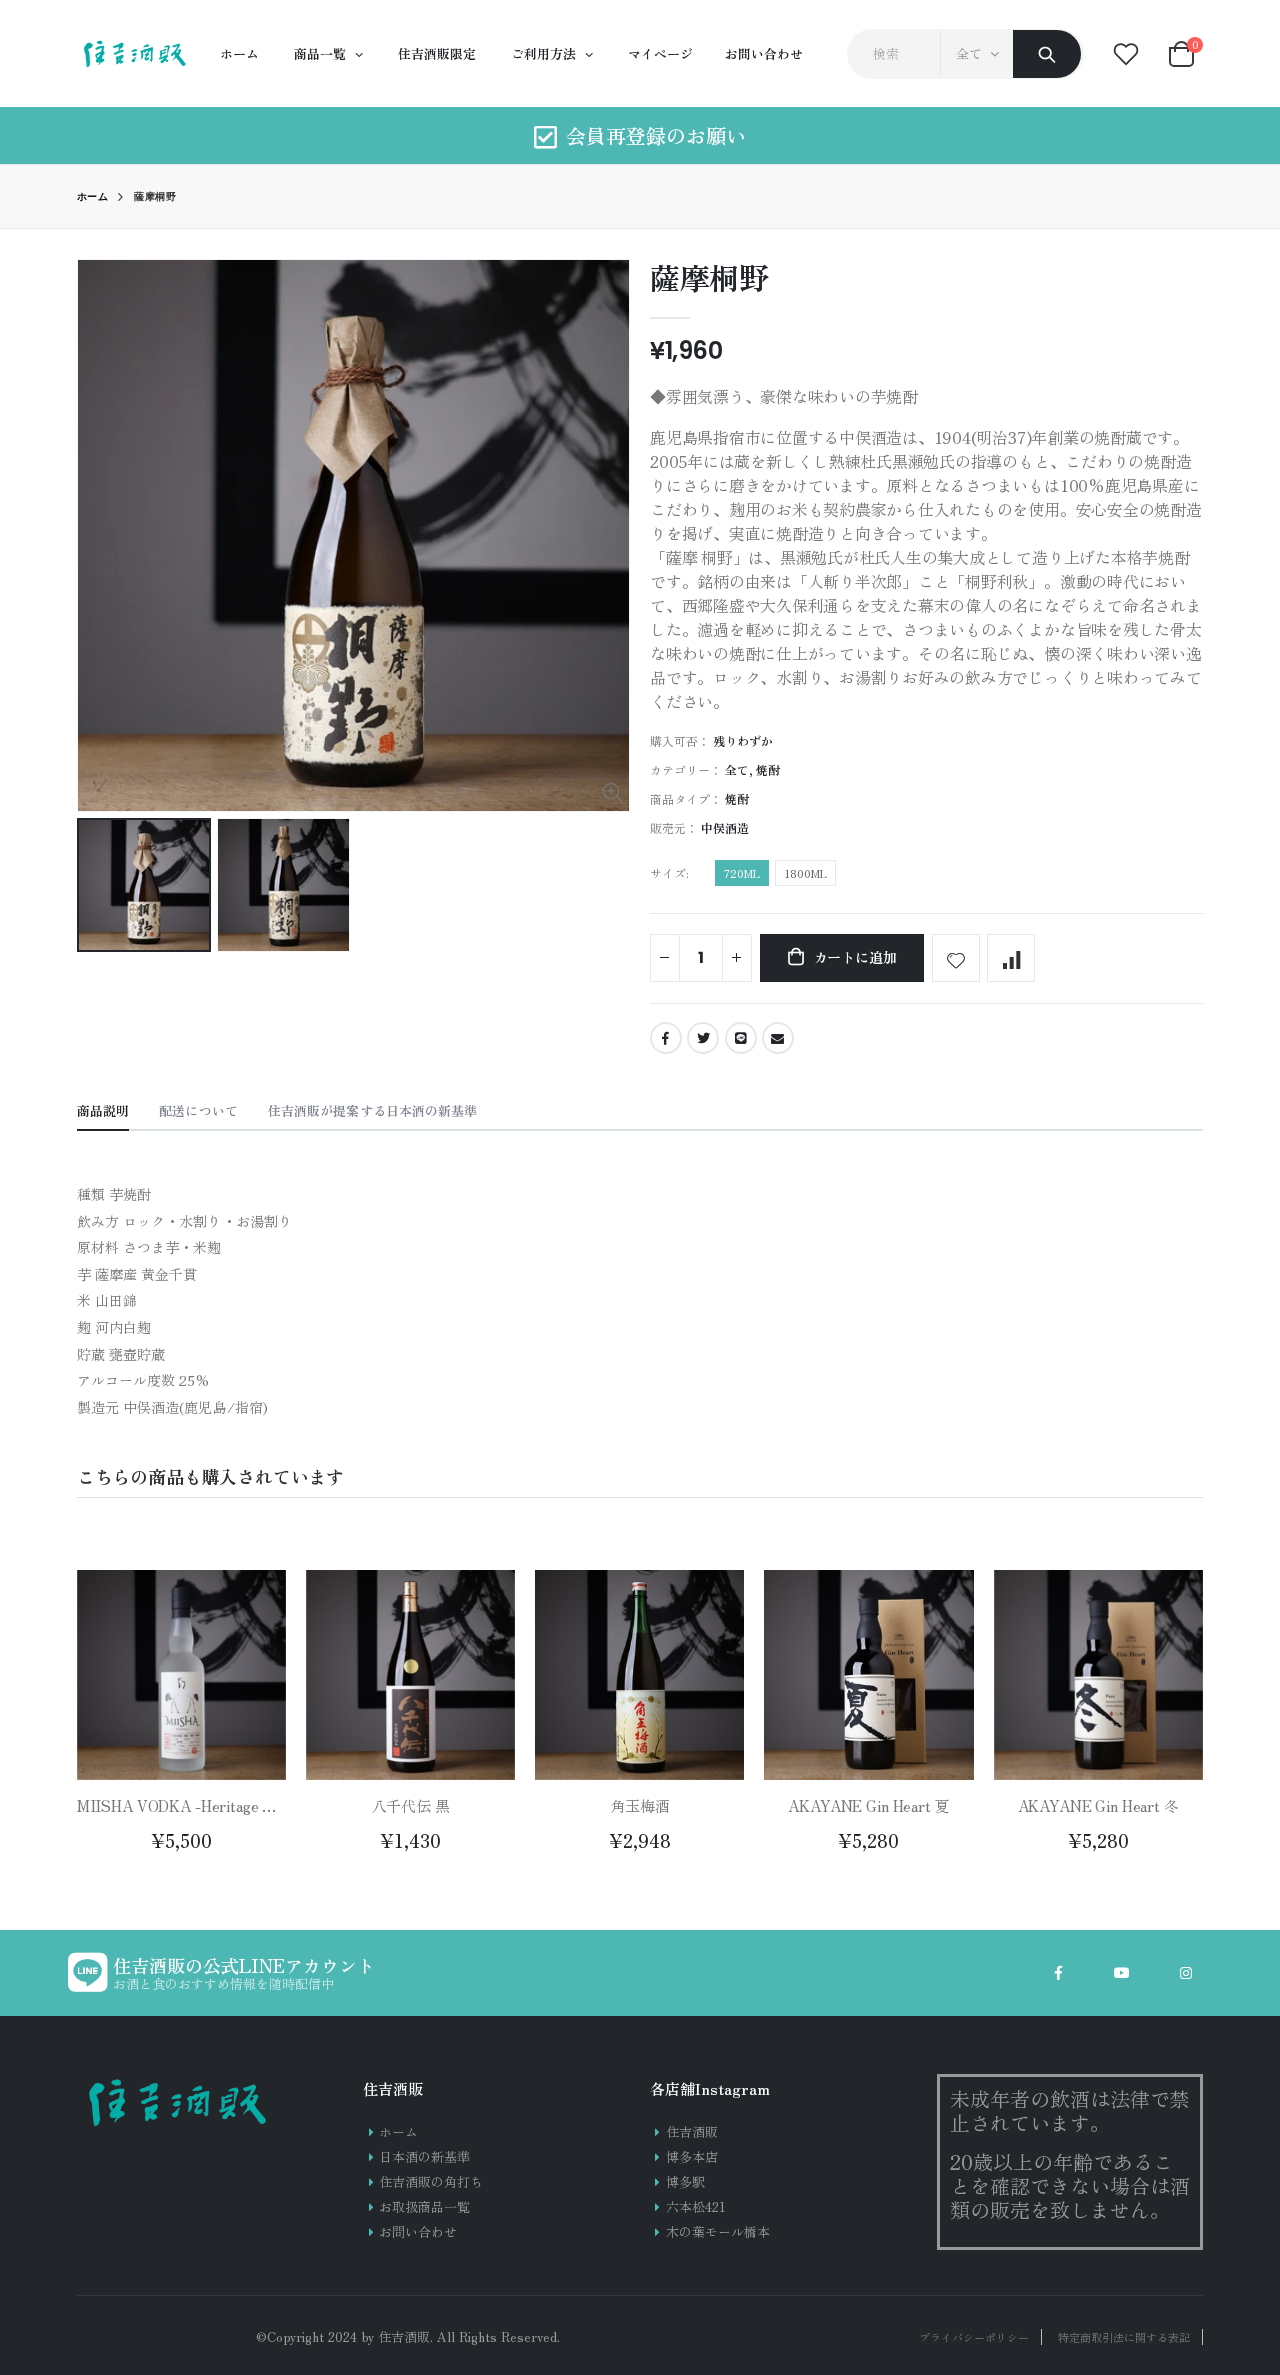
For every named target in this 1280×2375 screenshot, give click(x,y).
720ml (742, 873)
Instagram (1186, 1973)
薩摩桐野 (709, 277)
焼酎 (768, 769)
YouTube (1122, 1973)
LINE (741, 1038)
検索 (1047, 54)
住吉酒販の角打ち (431, 2181)
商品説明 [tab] (103, 1110)
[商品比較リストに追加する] (1011, 958)
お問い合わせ (418, 2231)
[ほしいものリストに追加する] (956, 958)
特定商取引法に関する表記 (1124, 2337)
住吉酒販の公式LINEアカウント (244, 1965)
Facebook (666, 1038)
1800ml (805, 873)
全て (969, 53)
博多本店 (692, 2156)
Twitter (703, 1038)
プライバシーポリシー (974, 2337)
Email (778, 1038)
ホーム (93, 196)
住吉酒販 (692, 2131)
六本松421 (696, 2206)
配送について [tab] (198, 1110)
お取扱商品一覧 (424, 2206)
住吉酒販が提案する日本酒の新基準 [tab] (373, 1110)
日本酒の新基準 (424, 2156)
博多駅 (685, 2181)
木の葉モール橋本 (718, 2231)
